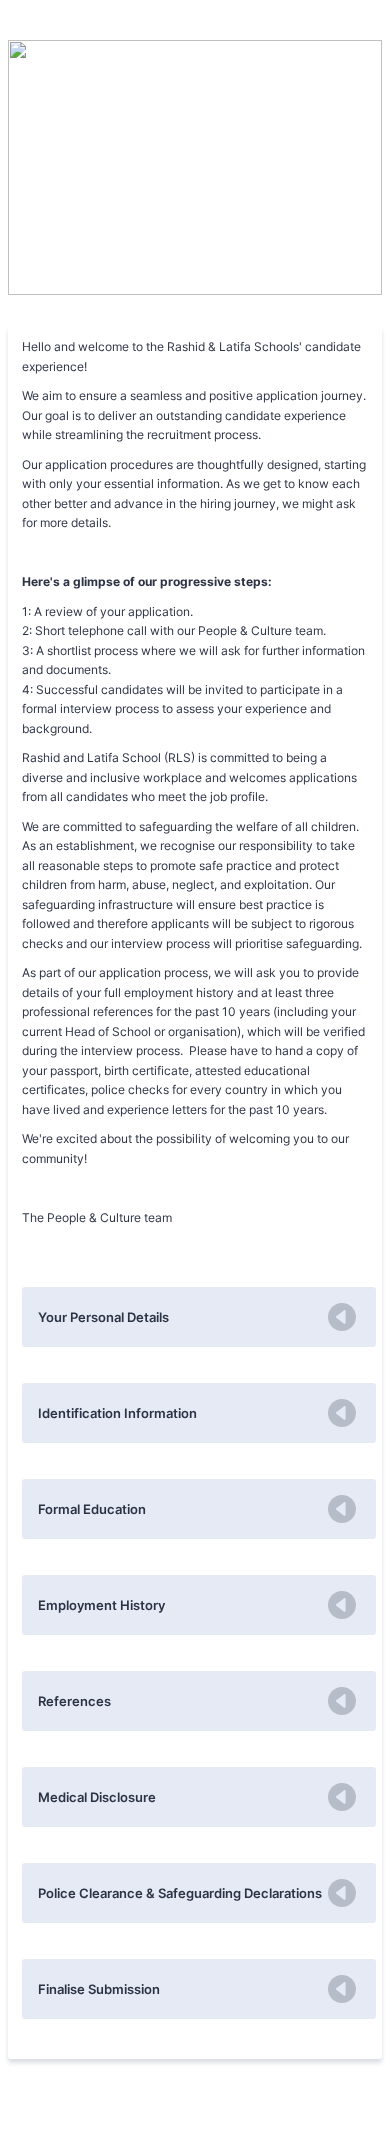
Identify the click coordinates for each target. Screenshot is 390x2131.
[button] (199, 1317)
